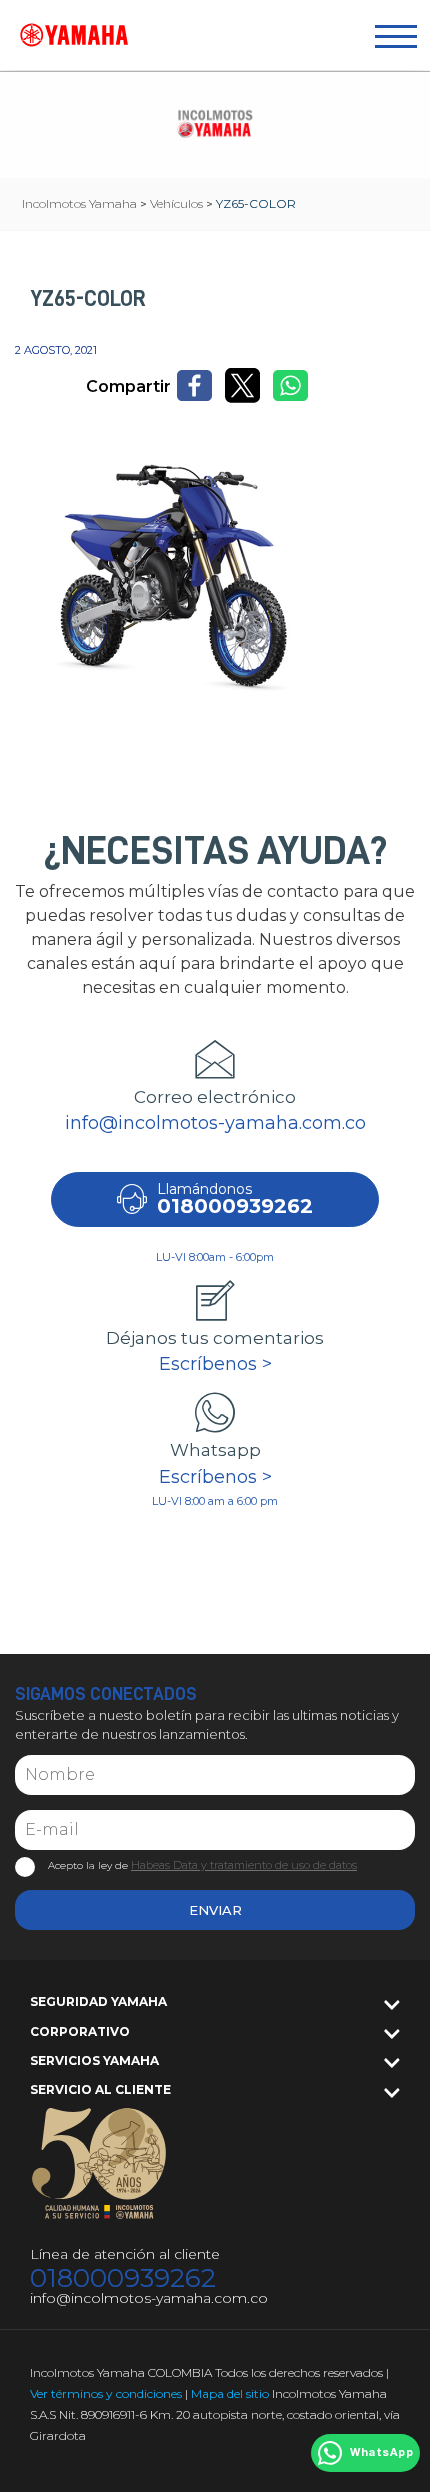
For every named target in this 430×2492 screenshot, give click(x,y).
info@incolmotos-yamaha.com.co (215, 1123)
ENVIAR (215, 1910)
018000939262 (123, 2278)
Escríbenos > (215, 1364)
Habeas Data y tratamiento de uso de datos (244, 1865)
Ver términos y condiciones (106, 2393)
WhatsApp (381, 2453)
